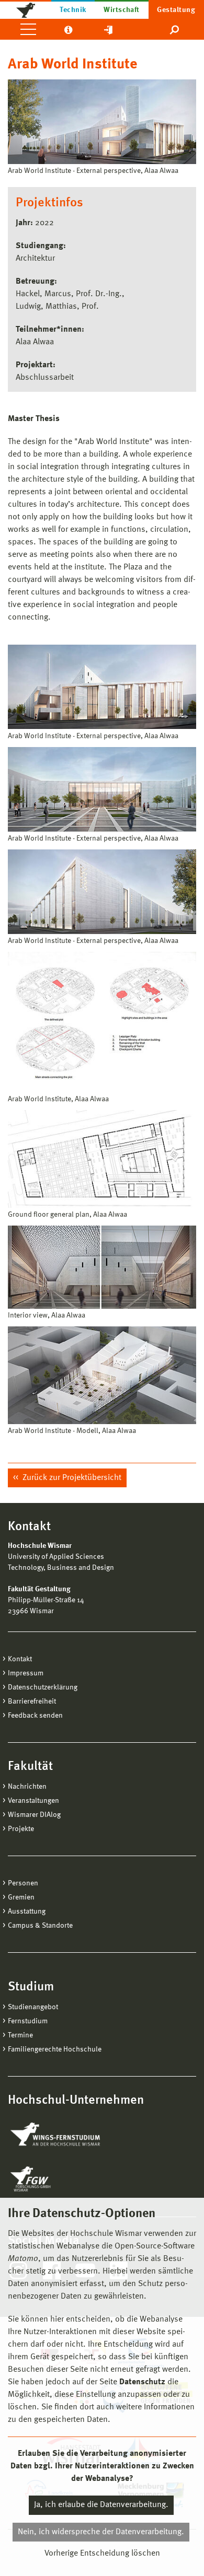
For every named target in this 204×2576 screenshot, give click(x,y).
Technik (73, 10)
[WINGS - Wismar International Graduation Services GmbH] (67, 2135)
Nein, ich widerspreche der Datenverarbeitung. (101, 2532)
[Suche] (175, 29)
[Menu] (28, 29)
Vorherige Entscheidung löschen (102, 2554)
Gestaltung (176, 10)
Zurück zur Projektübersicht (71, 1478)
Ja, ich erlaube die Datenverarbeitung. (101, 2505)
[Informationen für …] (68, 29)
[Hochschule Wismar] (26, 9)
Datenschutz (142, 2382)
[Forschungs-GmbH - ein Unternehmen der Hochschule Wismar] (55, 2179)
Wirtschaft (122, 10)
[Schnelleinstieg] (108, 29)
